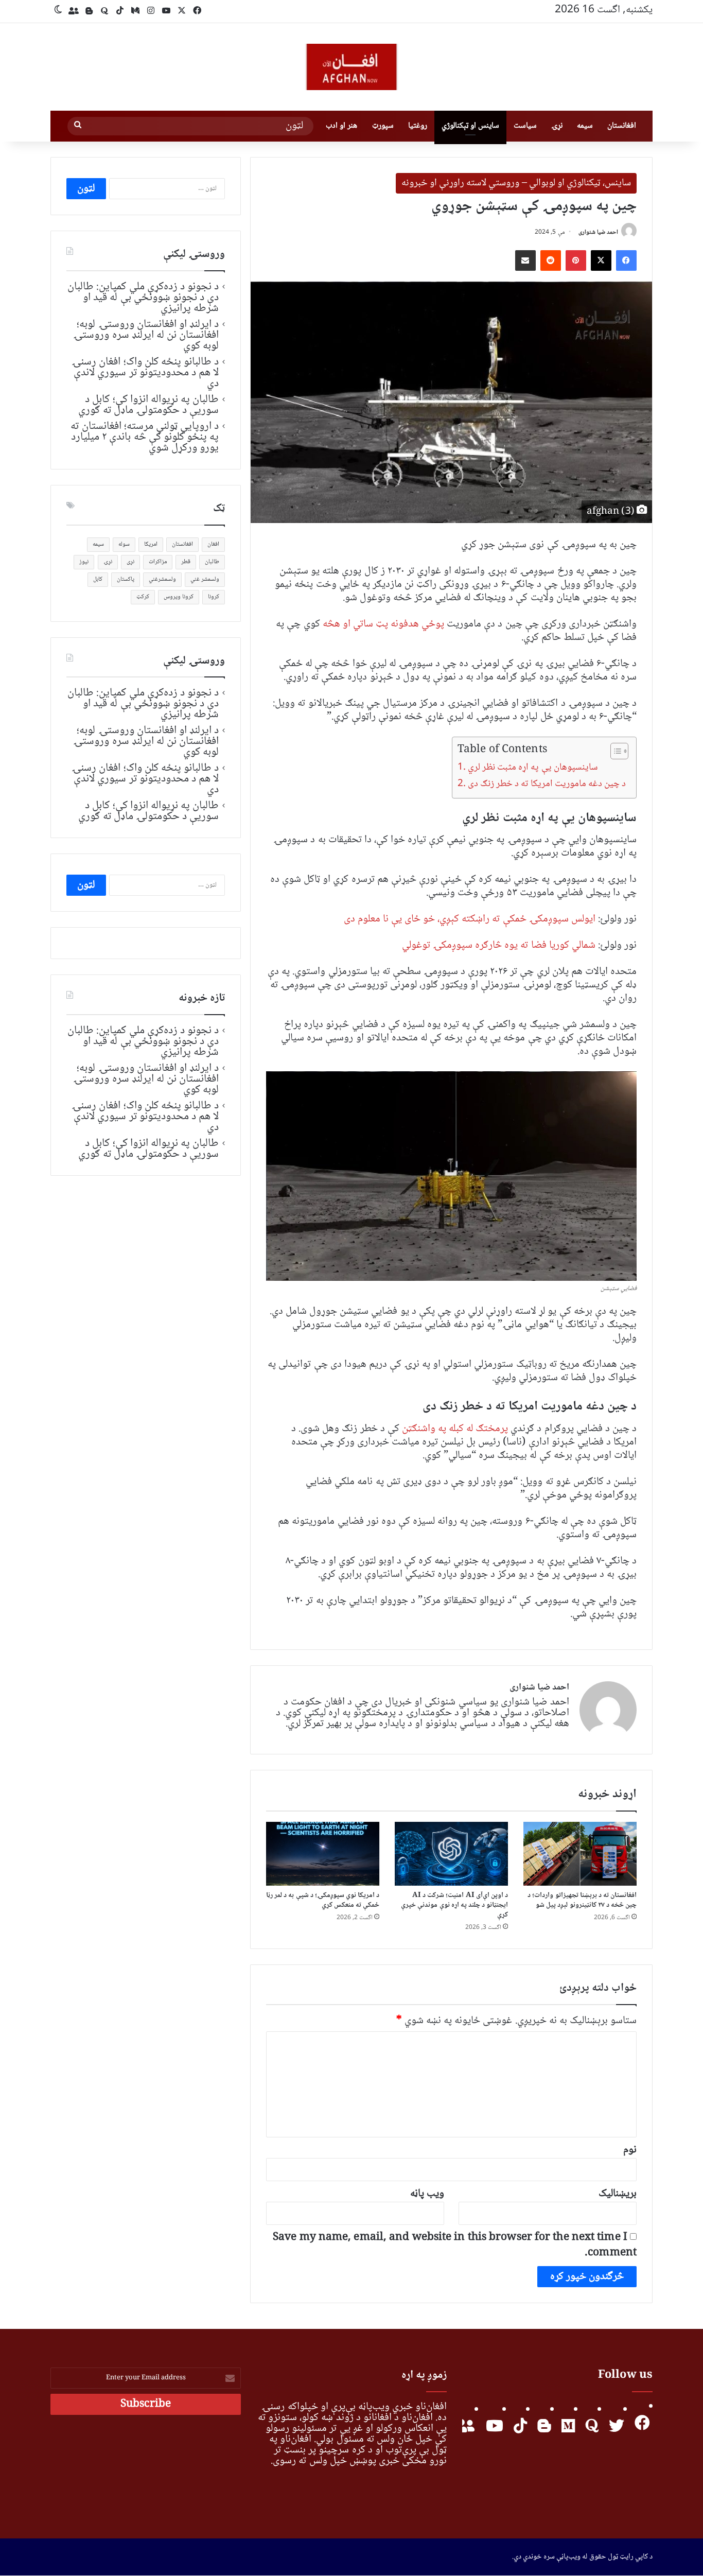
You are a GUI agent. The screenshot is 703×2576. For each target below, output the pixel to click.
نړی (130, 562)
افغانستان (622, 126)
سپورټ (383, 126)
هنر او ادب (341, 126)
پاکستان (126, 579)
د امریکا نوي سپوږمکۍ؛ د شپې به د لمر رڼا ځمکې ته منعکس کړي (323, 1900)
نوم (630, 2150)
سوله (124, 544)
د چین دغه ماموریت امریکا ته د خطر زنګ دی (547, 784)
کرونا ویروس (179, 597)
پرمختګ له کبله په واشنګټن (455, 1429)
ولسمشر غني (205, 579)
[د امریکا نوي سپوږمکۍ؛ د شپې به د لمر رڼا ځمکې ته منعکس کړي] (323, 1854)
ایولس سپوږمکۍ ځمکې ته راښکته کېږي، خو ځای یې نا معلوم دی (470, 919)
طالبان (212, 562)
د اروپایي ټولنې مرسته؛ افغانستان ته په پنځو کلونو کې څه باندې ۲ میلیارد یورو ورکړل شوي (145, 437)
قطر (186, 562)
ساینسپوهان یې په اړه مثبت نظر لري (533, 768)
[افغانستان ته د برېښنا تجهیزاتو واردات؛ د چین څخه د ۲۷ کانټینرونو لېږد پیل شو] (580, 1854)
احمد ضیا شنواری (598, 232)
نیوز (84, 562)
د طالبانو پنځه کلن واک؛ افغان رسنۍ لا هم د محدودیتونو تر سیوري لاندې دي (145, 373)
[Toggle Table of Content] (614, 751)
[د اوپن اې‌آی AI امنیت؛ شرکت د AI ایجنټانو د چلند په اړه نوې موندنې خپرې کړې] (451, 1854)
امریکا (151, 544)
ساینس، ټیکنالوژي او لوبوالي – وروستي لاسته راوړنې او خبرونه (516, 183)
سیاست (525, 126)
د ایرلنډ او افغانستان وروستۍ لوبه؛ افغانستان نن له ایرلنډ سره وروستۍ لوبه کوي (146, 335)
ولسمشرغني (162, 579)
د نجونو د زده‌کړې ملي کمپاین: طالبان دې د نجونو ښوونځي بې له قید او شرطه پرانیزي (143, 298)
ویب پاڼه (427, 2194)
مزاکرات (158, 562)
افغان (213, 544)
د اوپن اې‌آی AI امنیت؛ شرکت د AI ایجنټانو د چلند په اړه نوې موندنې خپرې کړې (454, 1905)
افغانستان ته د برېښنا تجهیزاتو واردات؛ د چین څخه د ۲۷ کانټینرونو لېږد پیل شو (582, 1900)
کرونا (214, 597)
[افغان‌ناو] (351, 67)
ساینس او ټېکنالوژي (470, 126)
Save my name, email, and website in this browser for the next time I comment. (455, 2245)
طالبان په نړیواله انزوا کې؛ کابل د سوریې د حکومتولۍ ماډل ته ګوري (148, 405)
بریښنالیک (618, 2194)
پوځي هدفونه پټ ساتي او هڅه (384, 624)
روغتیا (418, 126)
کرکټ (143, 597)
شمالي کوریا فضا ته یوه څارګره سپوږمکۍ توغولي (499, 945)
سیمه (585, 126)
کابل (98, 579)
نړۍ (557, 126)
